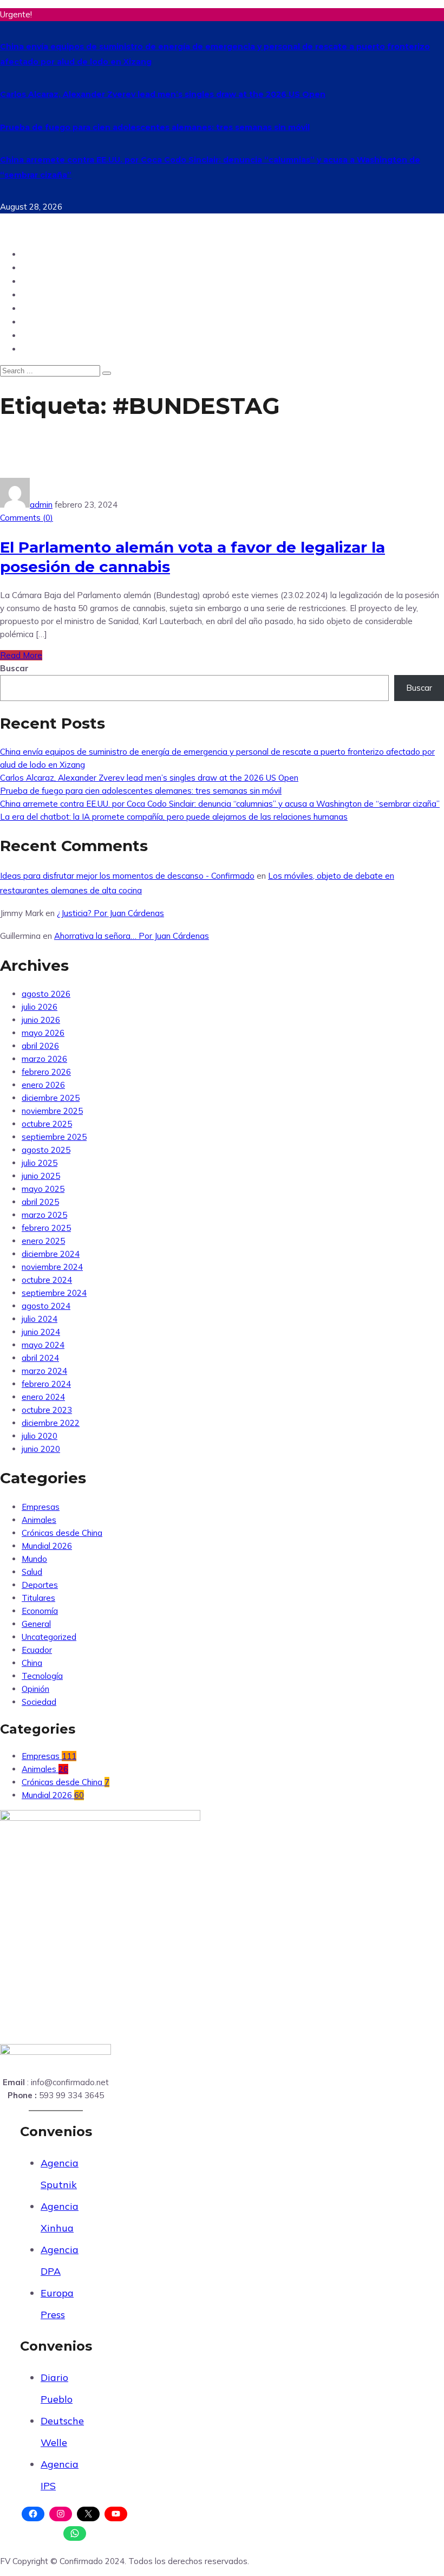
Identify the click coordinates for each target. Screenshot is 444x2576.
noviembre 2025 (52, 1111)
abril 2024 (40, 1358)
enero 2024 (43, 1397)
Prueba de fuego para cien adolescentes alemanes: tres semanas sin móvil (155, 127)
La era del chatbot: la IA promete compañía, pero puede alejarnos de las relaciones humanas (174, 817)
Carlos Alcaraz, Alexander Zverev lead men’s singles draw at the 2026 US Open (163, 94)
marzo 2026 (44, 1059)
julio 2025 (40, 1163)
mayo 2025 (43, 1189)
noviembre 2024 (52, 1267)
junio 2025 (41, 1176)
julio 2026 (40, 1007)
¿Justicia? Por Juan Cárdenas (110, 913)
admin (41, 505)
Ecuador (41, 254)
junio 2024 (41, 1332)
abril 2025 (40, 1202)
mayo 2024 (43, 1345)
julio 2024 (40, 1319)
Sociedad (43, 322)
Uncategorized (49, 1637)
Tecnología (47, 294)
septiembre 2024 (54, 1293)
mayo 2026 (43, 1033)
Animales (39, 1520)
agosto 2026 (46, 994)
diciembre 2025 (51, 1098)
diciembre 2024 (51, 1254)
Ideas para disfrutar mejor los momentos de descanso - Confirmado (127, 876)
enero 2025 (43, 1241)
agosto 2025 (46, 1150)
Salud (35, 335)
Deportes (43, 308)
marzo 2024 (44, 1371)
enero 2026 (43, 1085)
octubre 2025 (47, 1124)
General (36, 1624)
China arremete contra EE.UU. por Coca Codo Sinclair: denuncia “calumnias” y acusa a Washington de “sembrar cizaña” (220, 804)
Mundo (38, 267)
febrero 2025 (46, 1228)
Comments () (27, 518)
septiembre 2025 (54, 1137)
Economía (40, 1611)
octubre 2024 (47, 1280)
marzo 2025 (44, 1215)
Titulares (38, 1598)
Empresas (41, 1507)
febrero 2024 (46, 1384)
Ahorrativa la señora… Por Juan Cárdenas (132, 936)
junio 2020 (41, 1449)
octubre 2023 (47, 1410)
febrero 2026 (46, 1072)
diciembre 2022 (51, 1423)
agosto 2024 (46, 1306)
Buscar (14, 668)
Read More (21, 655)
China (35, 349)
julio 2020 (40, 1436)
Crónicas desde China (62, 1533)
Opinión (40, 281)
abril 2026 (40, 1046)
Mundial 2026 (47, 1546)
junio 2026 (41, 1020)
